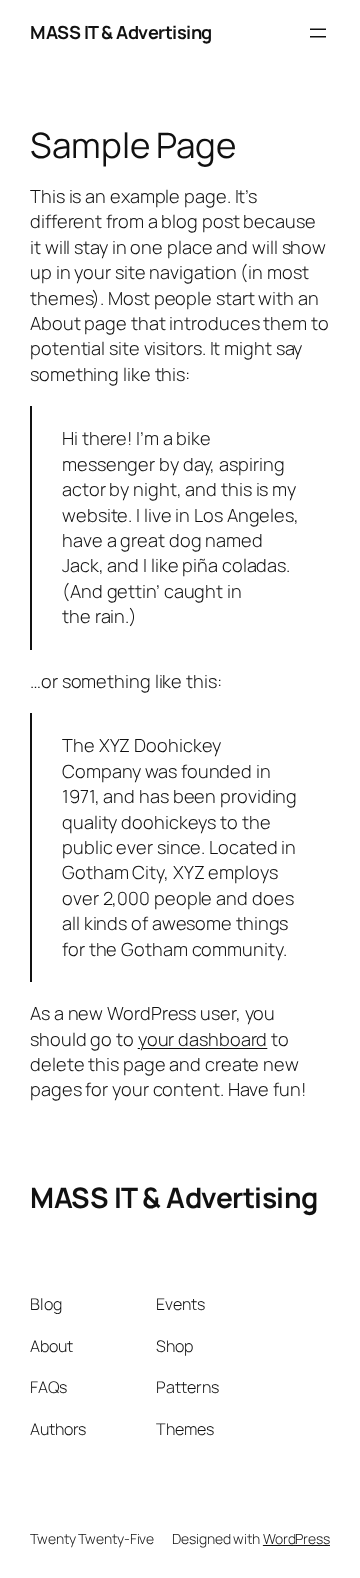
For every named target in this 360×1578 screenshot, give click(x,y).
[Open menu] (318, 33)
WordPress (296, 1538)
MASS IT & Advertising (121, 32)
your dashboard (203, 1039)
